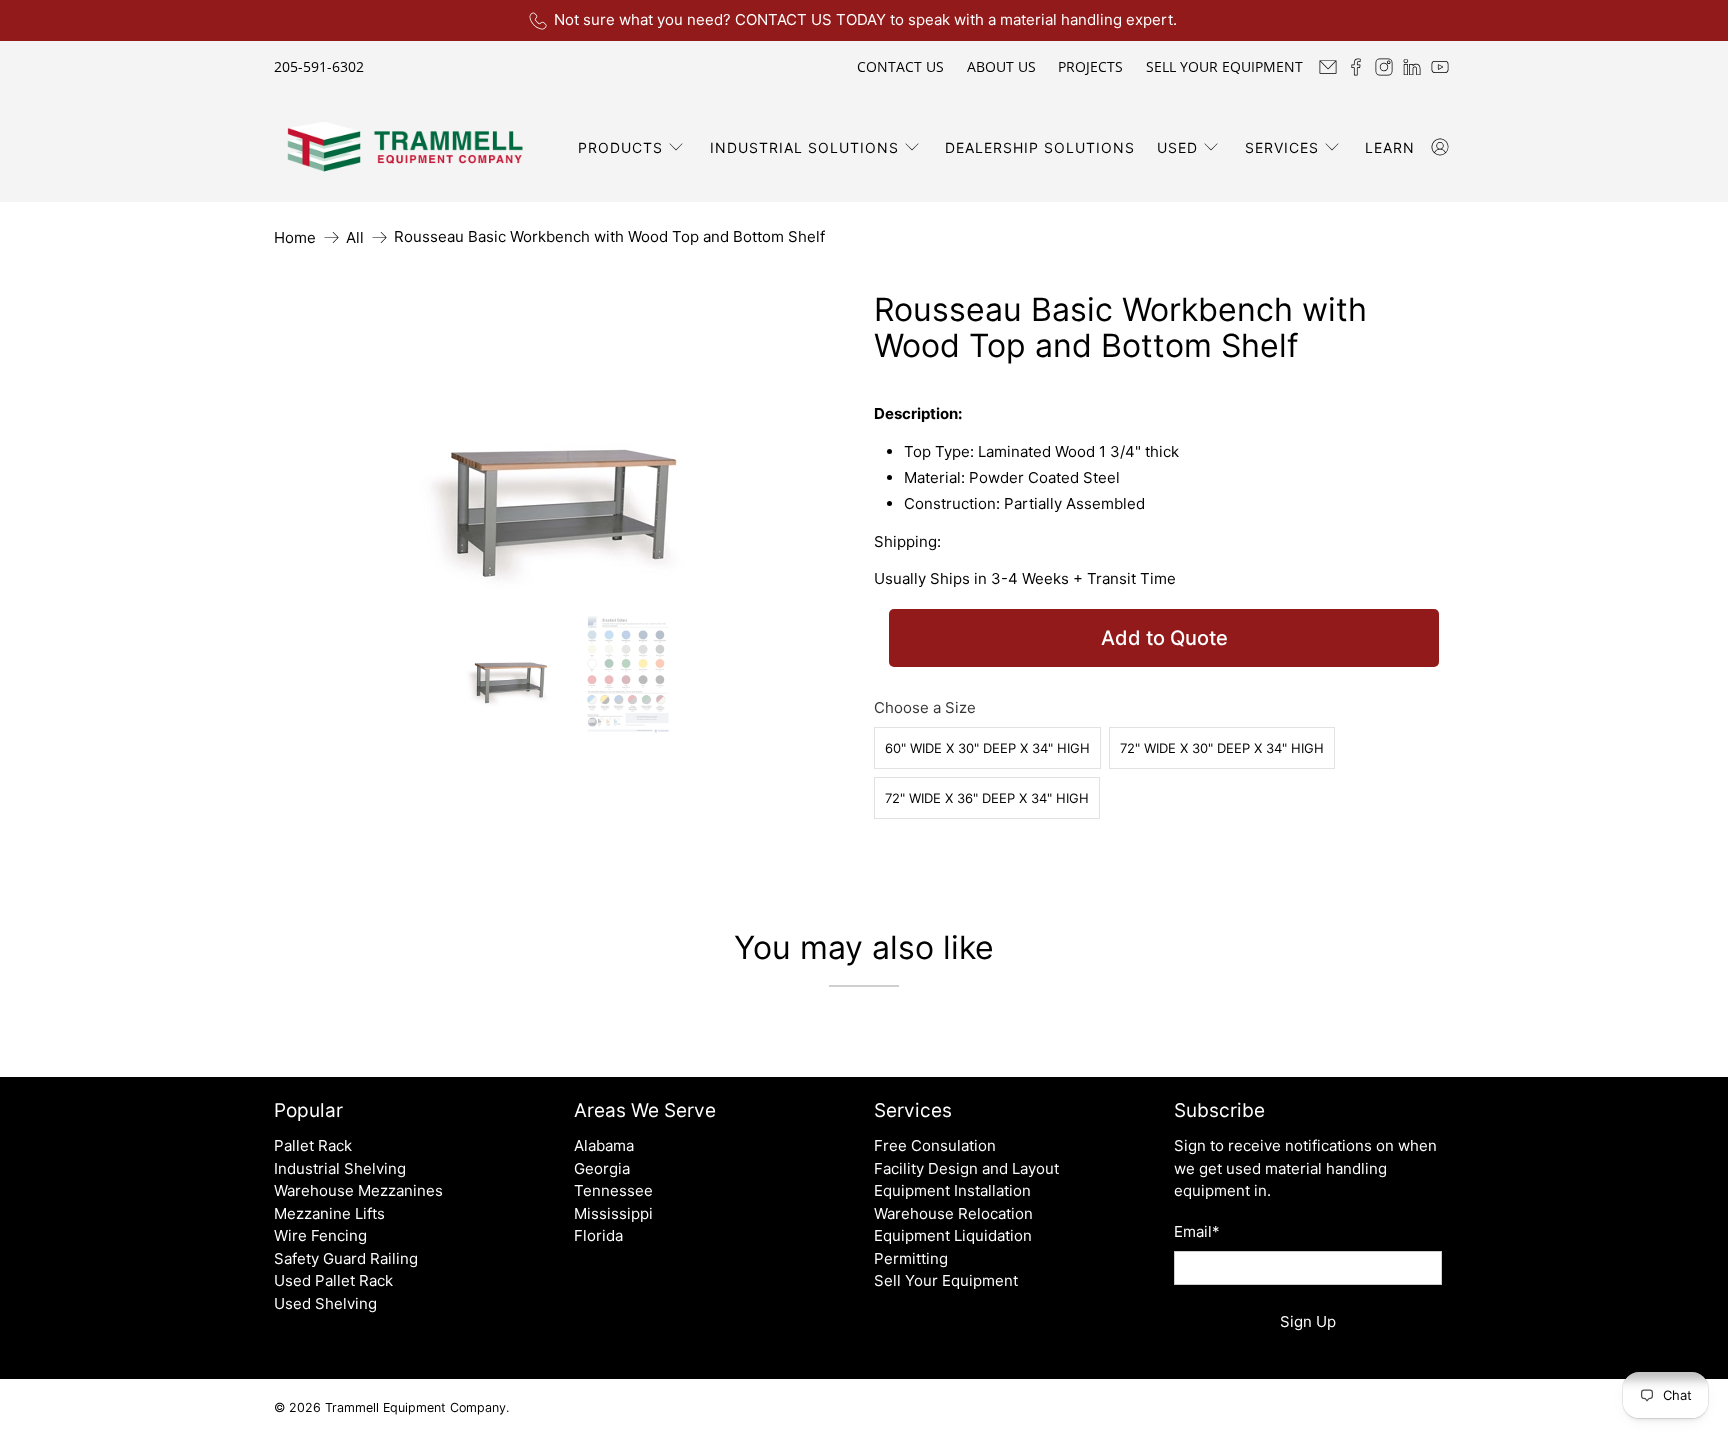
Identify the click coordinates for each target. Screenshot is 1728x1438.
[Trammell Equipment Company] (405, 147)
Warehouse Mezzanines (358, 1190)
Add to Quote (1164, 638)
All (355, 237)
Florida (598, 1235)
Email (1197, 1231)
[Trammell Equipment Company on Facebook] (1356, 67)
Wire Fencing (320, 1235)
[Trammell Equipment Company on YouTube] (1440, 67)
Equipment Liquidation (953, 1235)
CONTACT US (900, 66)
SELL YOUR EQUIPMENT (1224, 66)
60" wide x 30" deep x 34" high (987, 748)
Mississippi (613, 1213)
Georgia (602, 1168)
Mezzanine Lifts (329, 1213)
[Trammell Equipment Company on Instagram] (1384, 67)
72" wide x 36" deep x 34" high (987, 798)
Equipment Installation (952, 1190)
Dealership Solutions (1040, 147)
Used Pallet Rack (333, 1280)
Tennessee (613, 1190)
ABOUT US (1001, 66)
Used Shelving (325, 1303)
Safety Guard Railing (346, 1258)
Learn (1390, 147)
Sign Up (1308, 1321)
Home (295, 237)
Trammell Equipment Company (415, 1407)
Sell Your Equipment (946, 1280)
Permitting (911, 1258)
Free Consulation (935, 1145)
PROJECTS (1090, 66)
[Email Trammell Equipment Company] (1328, 67)
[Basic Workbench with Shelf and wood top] (564, 442)
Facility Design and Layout (966, 1168)
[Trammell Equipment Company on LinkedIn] (1412, 67)
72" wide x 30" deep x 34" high (1222, 748)
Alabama (604, 1145)
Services (1282, 147)
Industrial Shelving (340, 1168)
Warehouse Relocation (953, 1213)
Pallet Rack (313, 1145)
